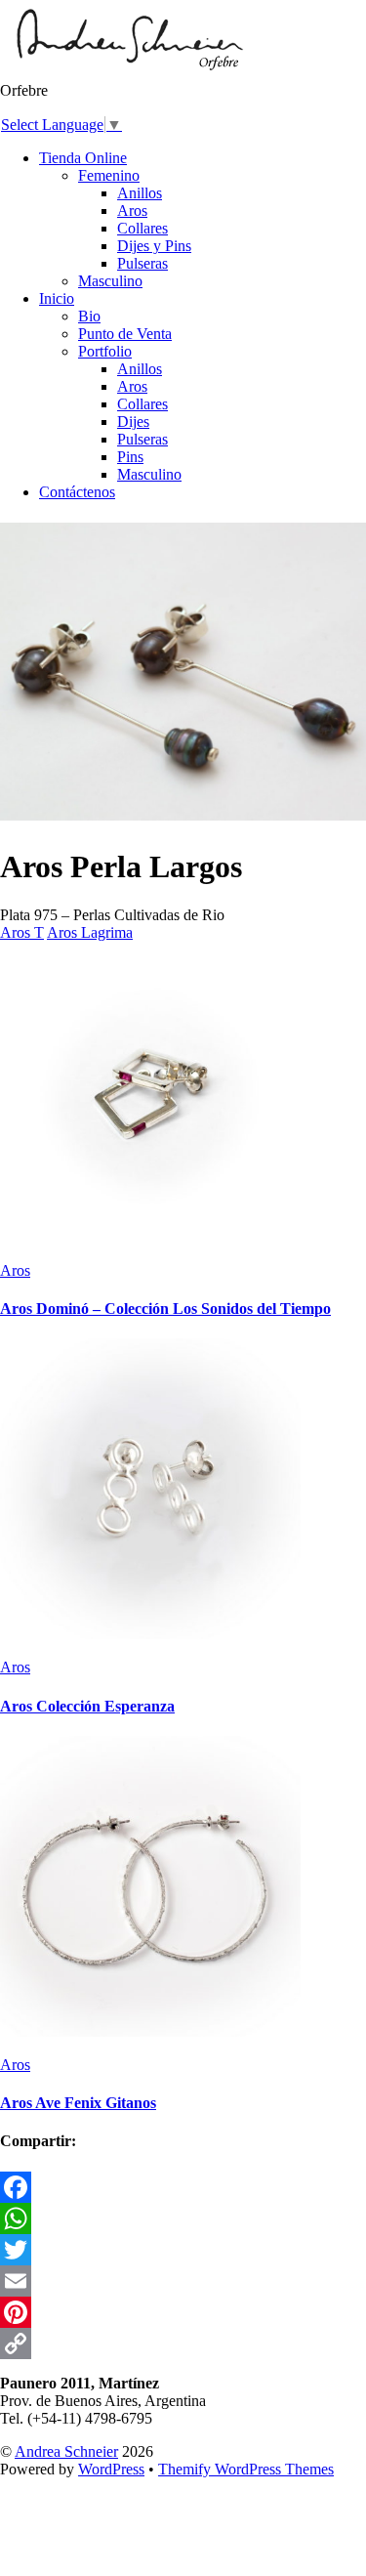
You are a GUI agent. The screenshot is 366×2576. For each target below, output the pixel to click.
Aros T (22, 932)
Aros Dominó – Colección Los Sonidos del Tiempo (165, 1309)
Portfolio (105, 351)
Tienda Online (83, 158)
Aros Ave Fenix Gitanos (78, 2103)
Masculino (110, 281)
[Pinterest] (183, 2312)
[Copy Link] (183, 2344)
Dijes (133, 422)
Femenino (109, 175)
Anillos (140, 193)
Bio (89, 316)
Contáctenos (77, 492)
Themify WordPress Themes (246, 2469)
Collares (142, 228)
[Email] (183, 2281)
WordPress (111, 2469)
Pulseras (142, 263)
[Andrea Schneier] (128, 73)
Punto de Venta (125, 334)
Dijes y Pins (154, 246)
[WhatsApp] (183, 2218)
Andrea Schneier (66, 2451)
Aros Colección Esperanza (87, 1706)
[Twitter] (183, 2250)
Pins (130, 457)
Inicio (57, 298)
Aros (132, 211)
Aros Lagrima (90, 932)
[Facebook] (183, 2187)
